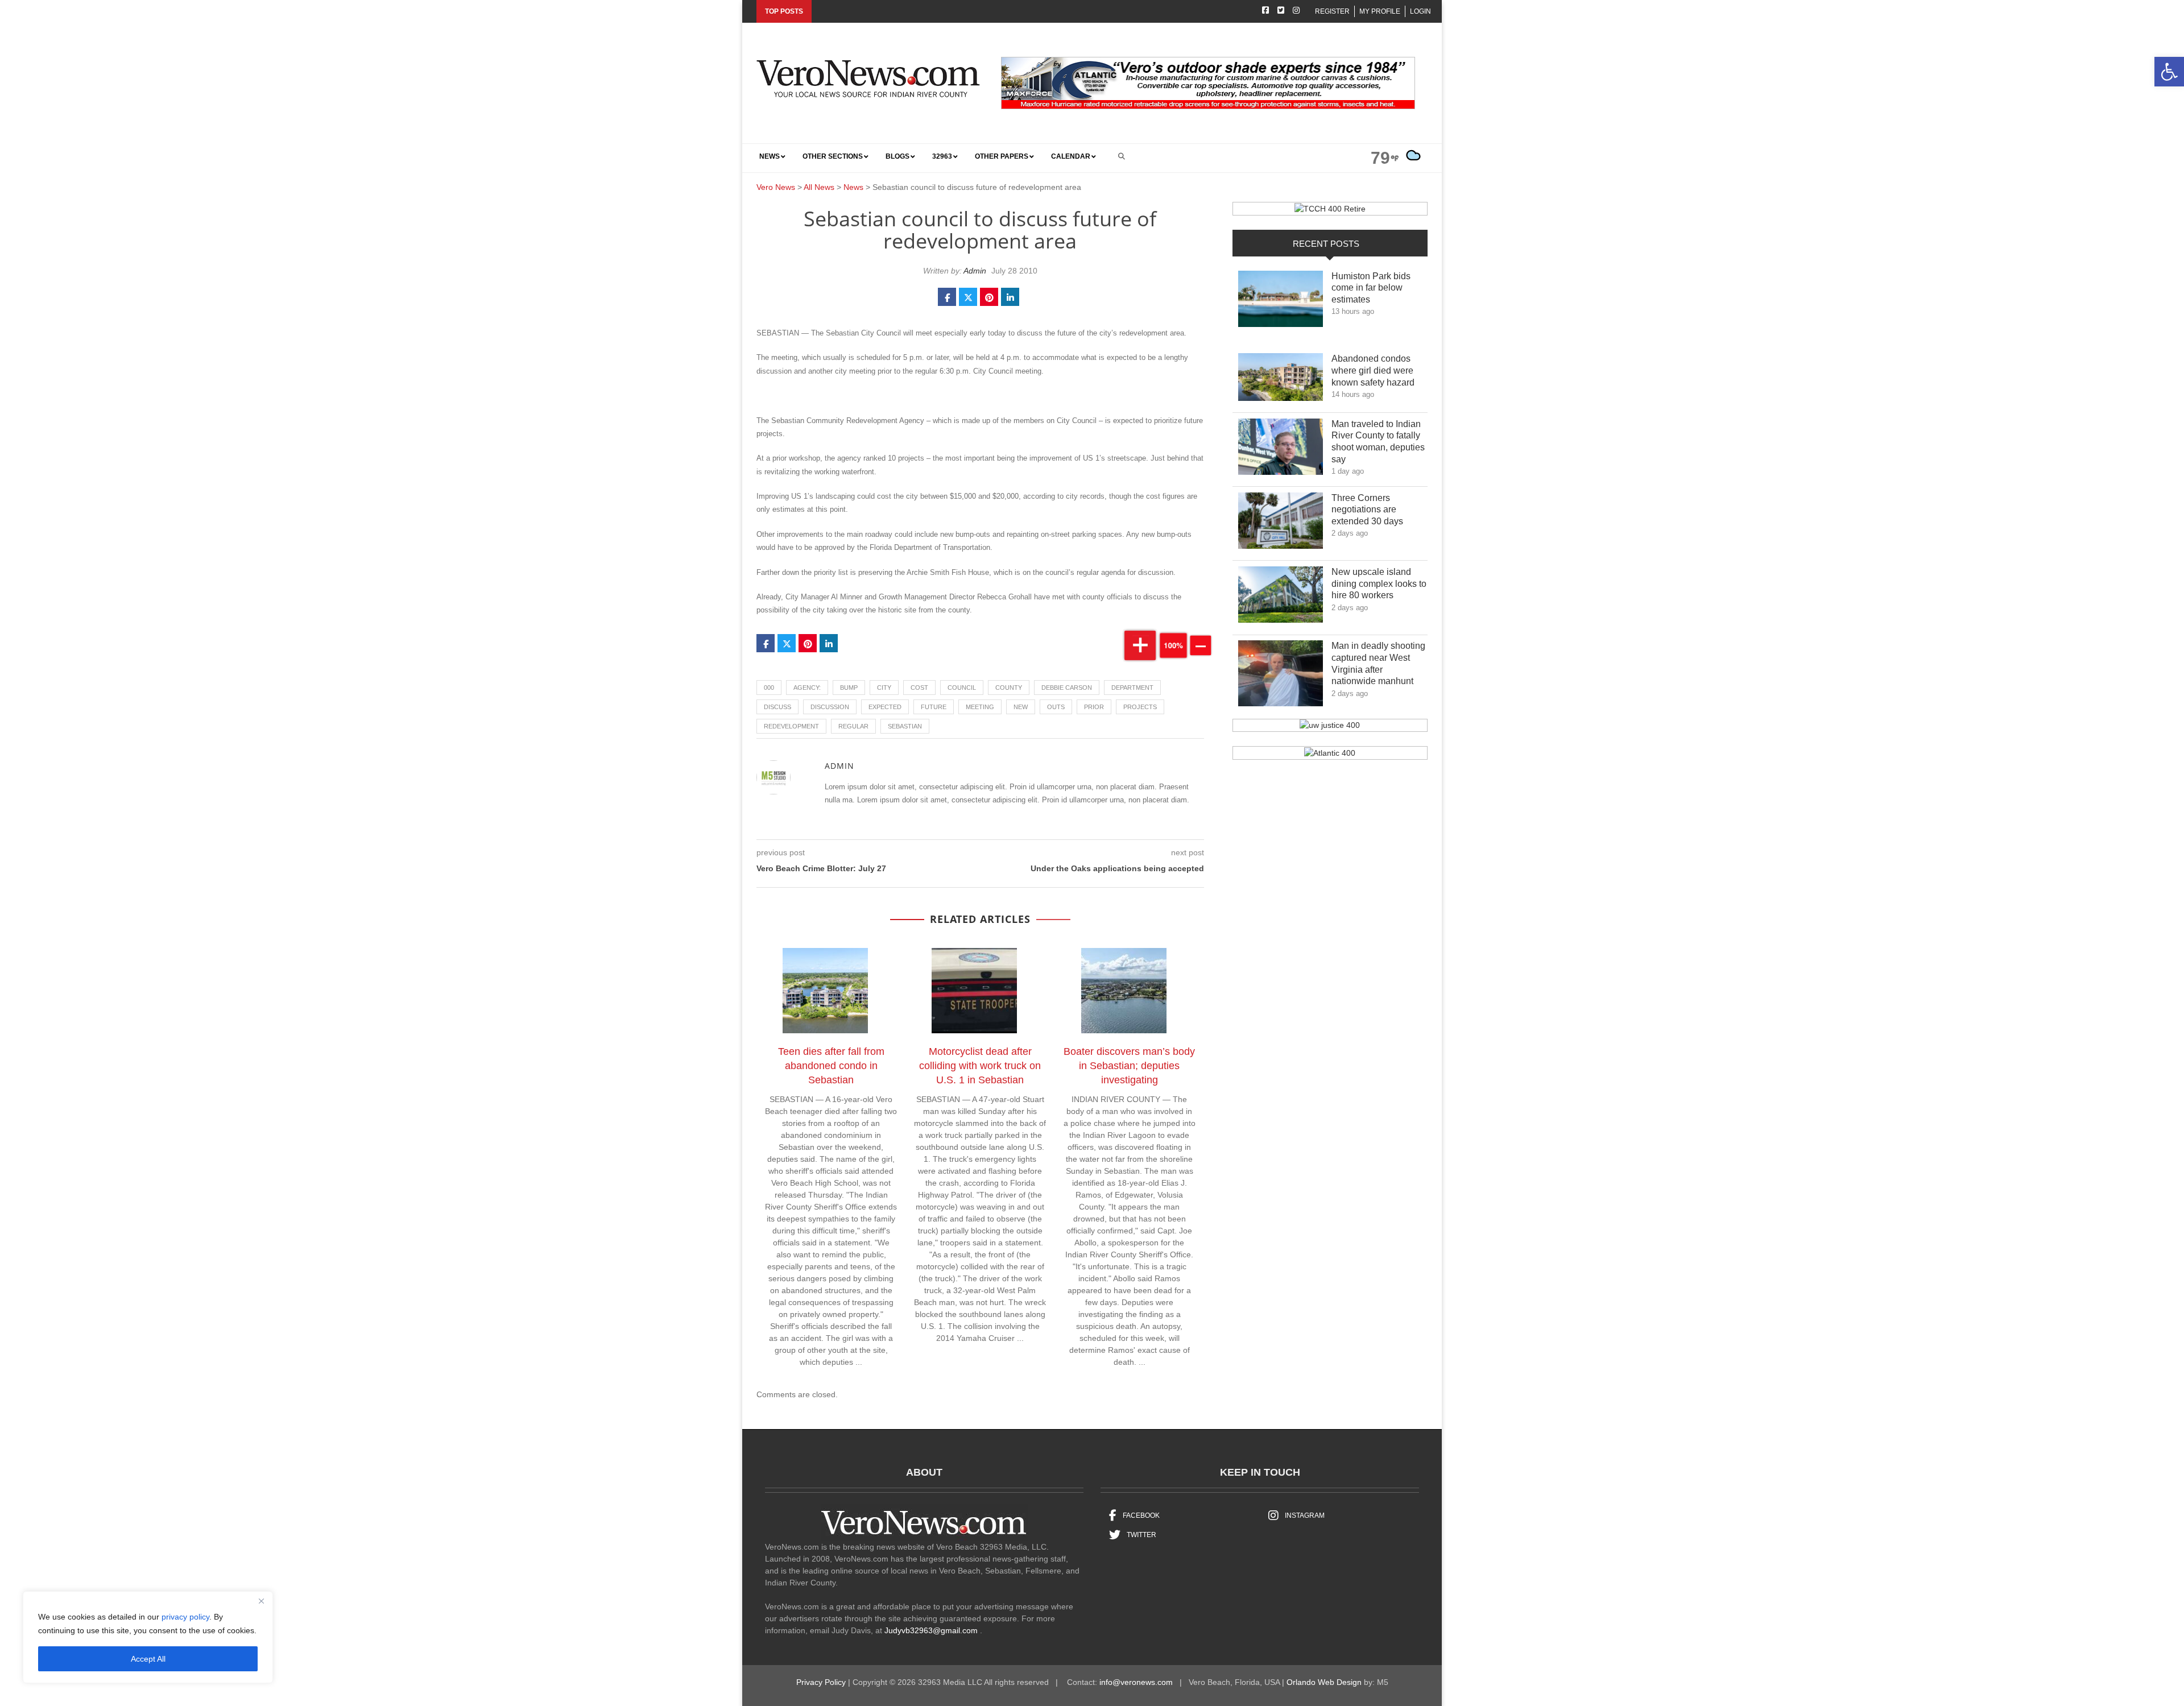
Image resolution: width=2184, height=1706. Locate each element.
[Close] (261, 1601)
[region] (148, 1637)
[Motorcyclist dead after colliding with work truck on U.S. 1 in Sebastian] (980, 993)
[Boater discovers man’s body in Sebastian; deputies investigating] (1130, 993)
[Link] (1281, 302)
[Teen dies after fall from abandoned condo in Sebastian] (831, 993)
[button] (2169, 72)
